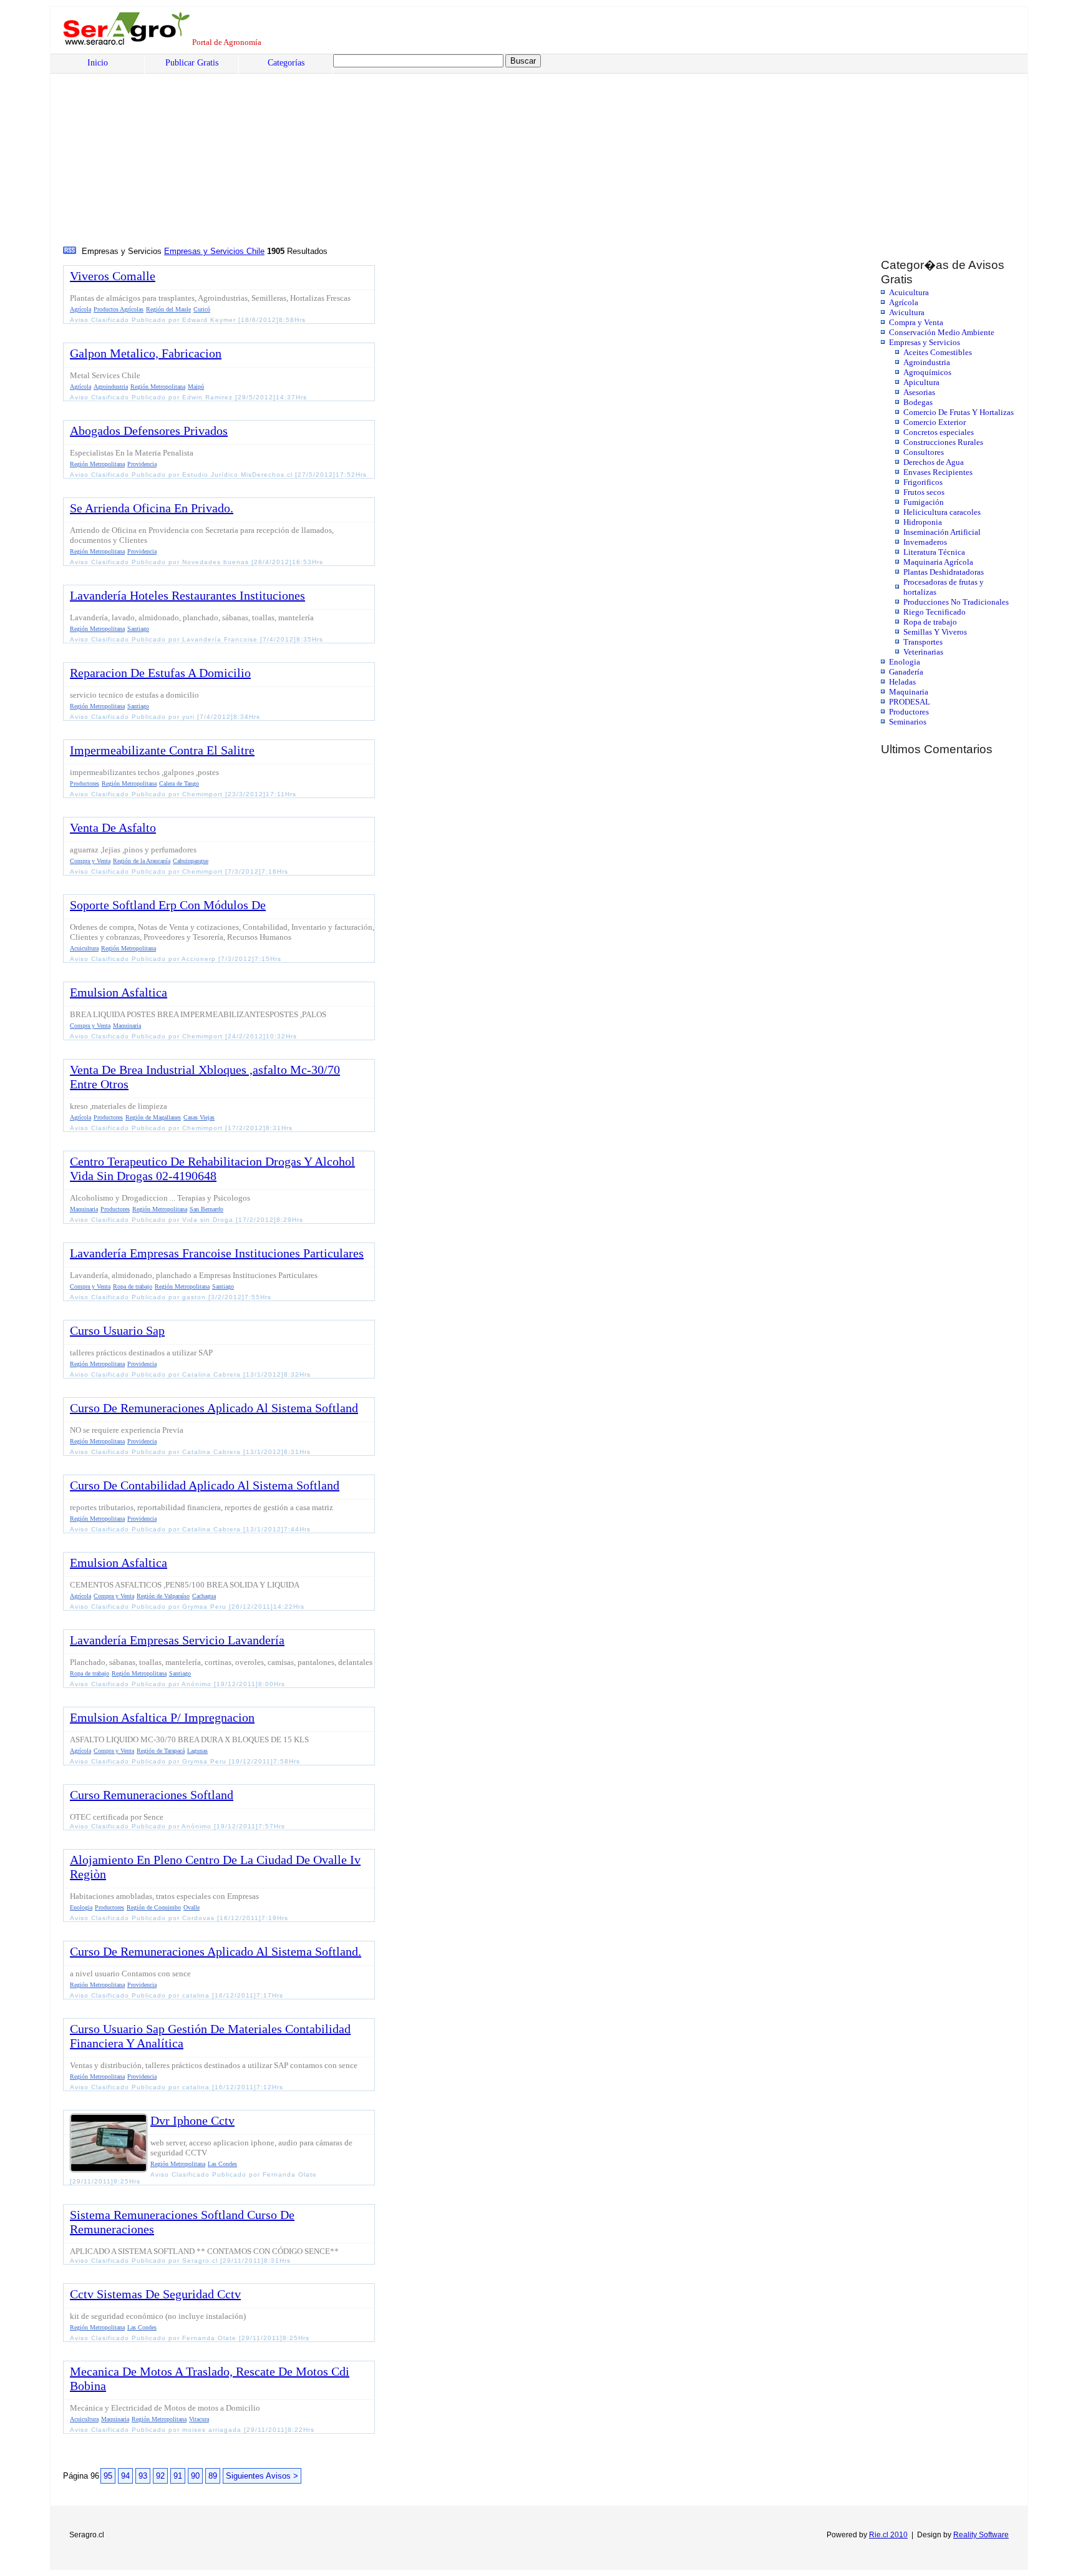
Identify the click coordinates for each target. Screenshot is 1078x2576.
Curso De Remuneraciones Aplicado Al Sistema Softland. (216, 1951)
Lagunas (197, 1751)
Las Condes (222, 2164)
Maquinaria (909, 692)
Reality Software (981, 2535)
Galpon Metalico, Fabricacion (146, 353)
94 (125, 2476)
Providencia (142, 464)
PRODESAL (910, 702)
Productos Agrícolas (119, 309)
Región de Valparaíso (163, 1596)
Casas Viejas (199, 1117)
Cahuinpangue (191, 861)
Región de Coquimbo (154, 1907)
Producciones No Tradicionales (956, 602)
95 (108, 2476)
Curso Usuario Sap (117, 1330)
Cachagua (204, 1596)
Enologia (905, 662)
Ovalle (192, 1907)
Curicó (202, 309)
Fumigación (924, 502)
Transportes (923, 642)
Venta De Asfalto (113, 827)
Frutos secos (924, 492)
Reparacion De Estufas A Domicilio (160, 673)
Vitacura (199, 2419)
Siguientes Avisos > (262, 2476)
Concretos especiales (939, 432)
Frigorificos (923, 482)
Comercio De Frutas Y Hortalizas (959, 412)
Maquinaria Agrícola (938, 562)
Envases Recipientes (938, 472)
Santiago (138, 629)
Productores (909, 712)
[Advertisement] (440, 150)
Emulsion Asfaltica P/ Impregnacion (162, 1717)
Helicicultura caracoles (942, 512)
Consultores (924, 452)
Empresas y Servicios (925, 342)
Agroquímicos (927, 372)
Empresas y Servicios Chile (214, 251)
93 (143, 2476)
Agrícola (904, 302)
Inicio (98, 63)
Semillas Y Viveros (935, 632)
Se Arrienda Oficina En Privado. (152, 508)
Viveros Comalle (113, 276)
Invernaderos (925, 542)
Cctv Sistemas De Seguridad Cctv (155, 2294)
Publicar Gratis (192, 63)
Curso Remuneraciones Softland (152, 1795)
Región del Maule (168, 309)
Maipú (196, 387)
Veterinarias (923, 652)
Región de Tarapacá (161, 1751)
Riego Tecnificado (935, 612)
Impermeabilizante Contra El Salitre (162, 750)
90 (195, 2476)
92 (160, 2476)
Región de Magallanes (153, 1117)
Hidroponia (923, 522)
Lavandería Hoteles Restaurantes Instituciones (187, 595)
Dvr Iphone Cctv (192, 2120)
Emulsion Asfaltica (119, 992)
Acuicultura (909, 292)
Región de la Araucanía (142, 861)
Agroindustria (927, 362)
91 (178, 2476)
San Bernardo (206, 1209)
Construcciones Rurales (943, 442)
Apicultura (921, 382)
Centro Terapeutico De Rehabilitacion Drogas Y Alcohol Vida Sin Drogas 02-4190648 (212, 1168)
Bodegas (918, 402)
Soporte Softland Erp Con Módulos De (168, 905)
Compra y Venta (916, 322)
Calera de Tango (179, 783)
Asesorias (919, 392)
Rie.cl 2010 (888, 2535)
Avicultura (907, 312)
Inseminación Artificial (942, 532)
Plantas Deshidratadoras (944, 572)
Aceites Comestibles (938, 352)
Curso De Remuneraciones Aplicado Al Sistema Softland (214, 1408)
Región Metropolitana (158, 387)
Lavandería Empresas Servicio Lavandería (177, 1640)
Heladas (902, 682)
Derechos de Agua (934, 462)
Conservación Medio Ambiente (942, 332)
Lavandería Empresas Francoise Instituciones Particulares (217, 1253)
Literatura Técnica (934, 552)
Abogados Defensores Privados (149, 431)
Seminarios (908, 722)
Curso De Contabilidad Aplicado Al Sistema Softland (205, 1485)
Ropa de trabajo (930, 622)
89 (213, 2476)
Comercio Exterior (935, 422)
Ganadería (906, 672)
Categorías (286, 63)
